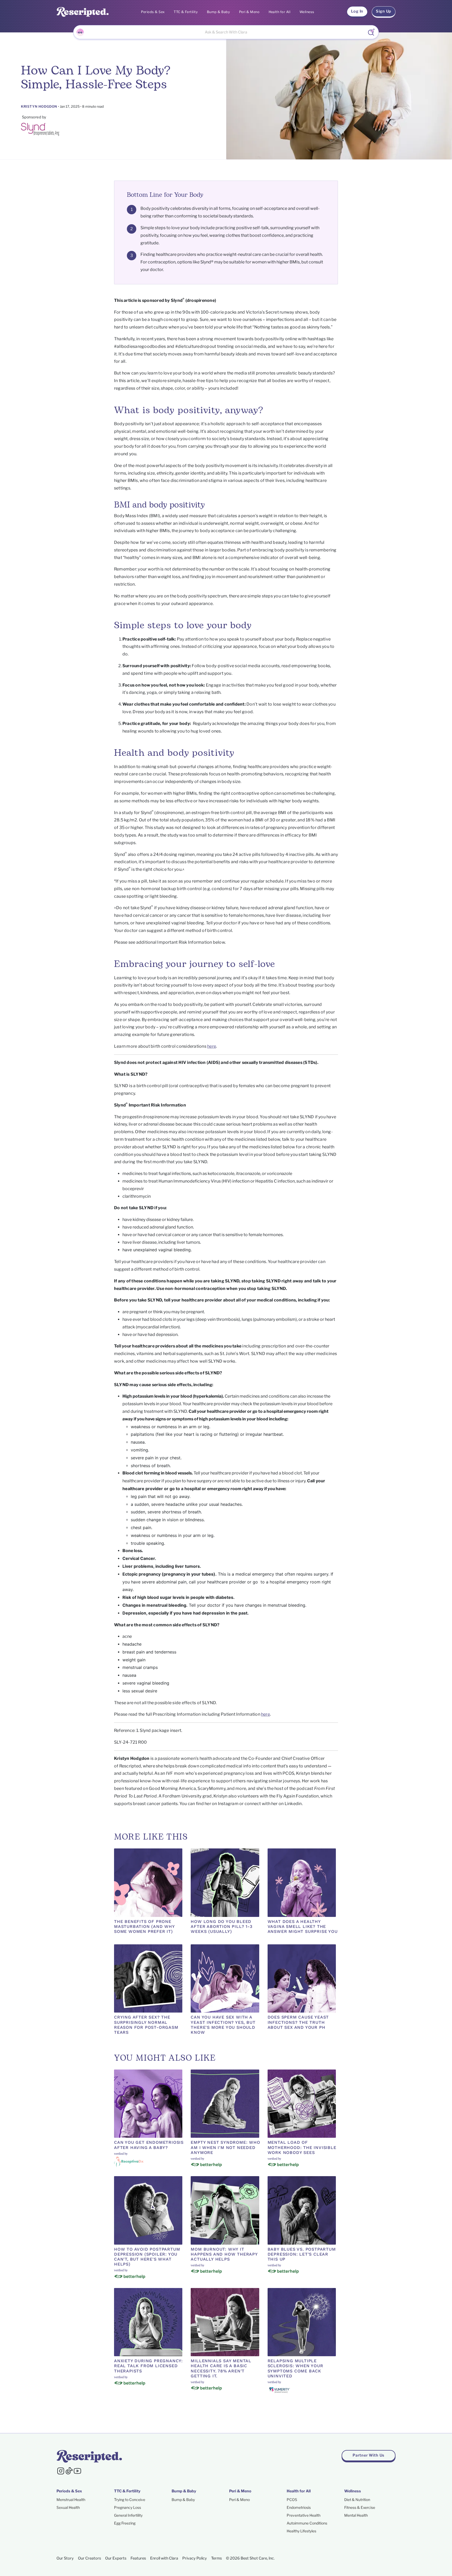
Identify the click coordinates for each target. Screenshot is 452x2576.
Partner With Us (369, 2455)
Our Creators (89, 2558)
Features (138, 2558)
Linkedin (293, 1804)
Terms (216, 2558)
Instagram (228, 1804)
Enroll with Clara (164, 2558)
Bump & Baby (218, 12)
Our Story (65, 2558)
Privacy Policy (195, 2558)
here (212, 1046)
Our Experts (116, 2558)
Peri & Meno (249, 12)
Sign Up (384, 11)
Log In (357, 11)
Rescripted (130, 1766)
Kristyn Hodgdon (39, 106)
